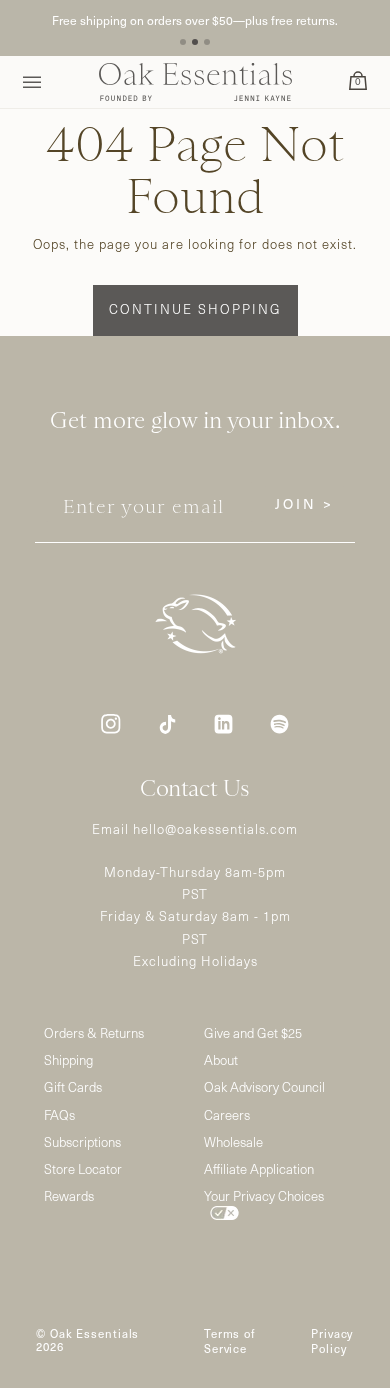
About (221, 1060)
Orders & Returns (94, 1033)
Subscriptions (82, 1142)
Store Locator (83, 1169)
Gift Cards (73, 1087)
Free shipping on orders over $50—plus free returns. (195, 20)
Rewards (69, 1196)
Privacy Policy (332, 1341)
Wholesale (233, 1142)
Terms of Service (229, 1341)
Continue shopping (195, 309)
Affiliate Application (259, 1169)
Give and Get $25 (253, 1033)
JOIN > (304, 503)
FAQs (59, 1115)
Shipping (68, 1060)
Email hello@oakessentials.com (195, 829)
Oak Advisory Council (264, 1087)
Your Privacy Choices (264, 1197)
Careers (227, 1115)
